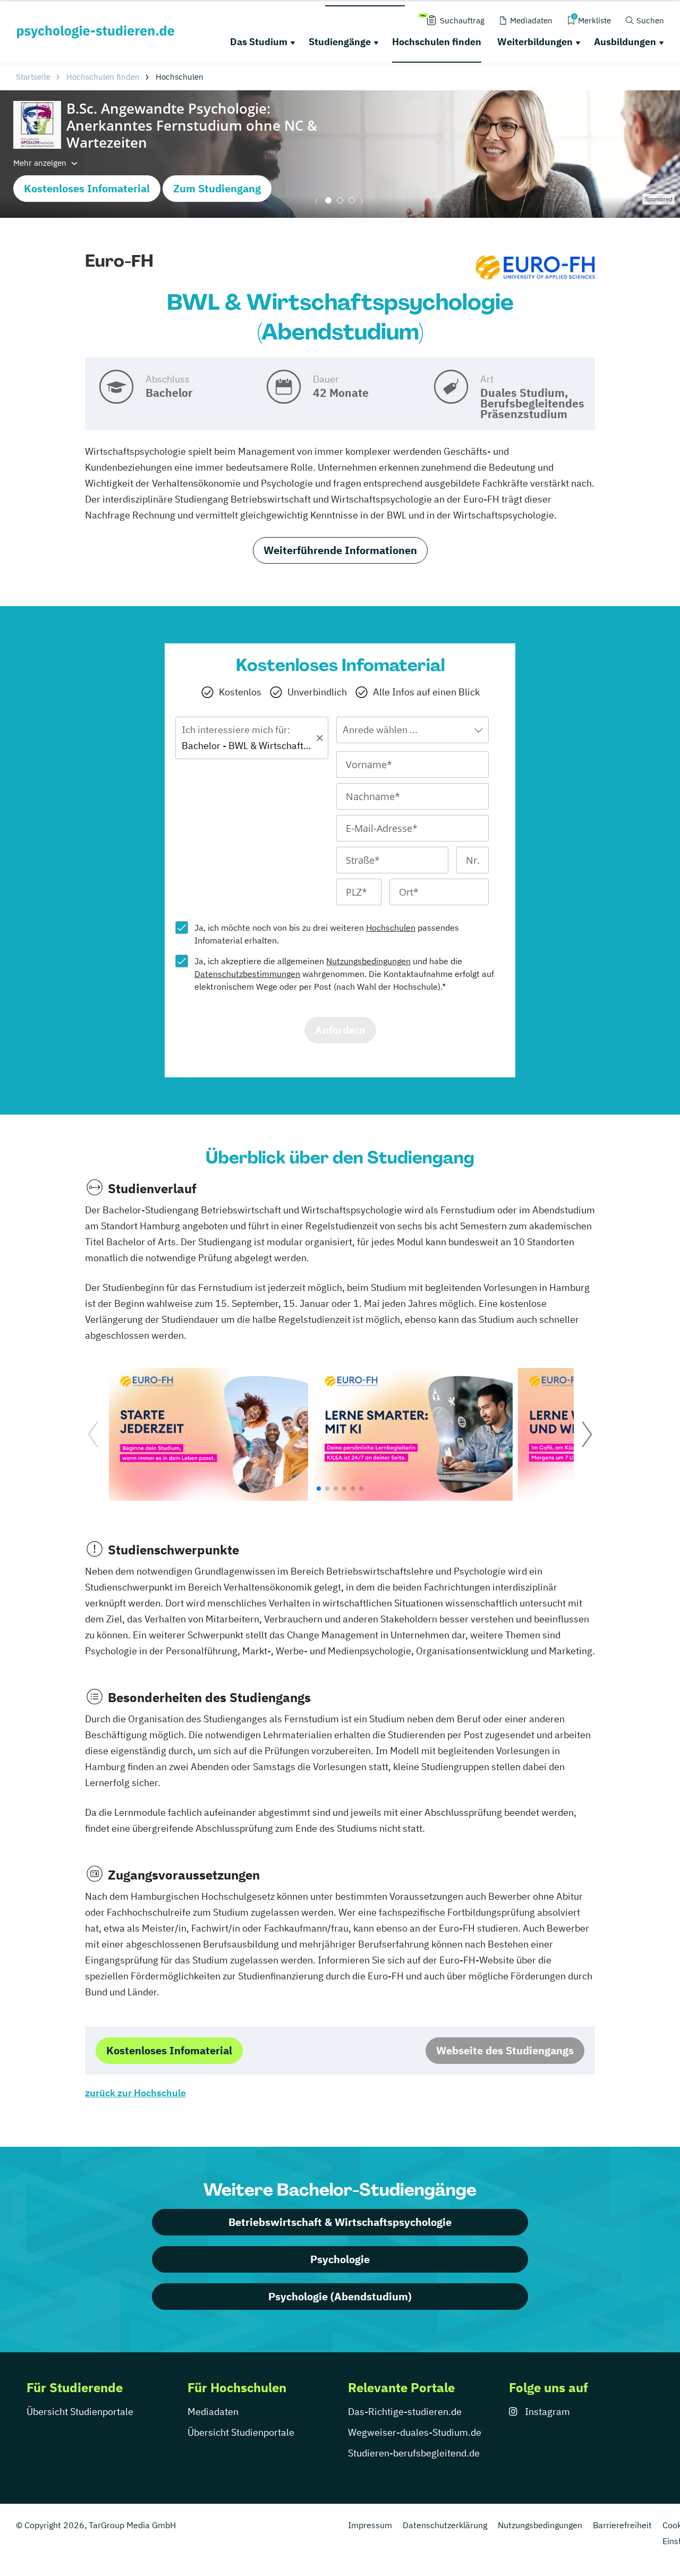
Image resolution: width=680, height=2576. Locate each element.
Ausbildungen (625, 42)
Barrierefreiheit (622, 2525)
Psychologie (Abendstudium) (340, 2296)
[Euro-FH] (535, 267)
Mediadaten (213, 2412)
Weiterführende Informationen (340, 550)
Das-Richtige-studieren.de (405, 2412)
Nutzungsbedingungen (368, 961)
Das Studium (259, 42)
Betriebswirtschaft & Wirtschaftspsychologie (340, 2222)
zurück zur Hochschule (135, 2093)
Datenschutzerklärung (445, 2525)
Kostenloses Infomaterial (87, 188)
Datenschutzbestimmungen (247, 974)
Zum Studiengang (217, 188)
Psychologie (340, 2259)
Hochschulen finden (437, 42)
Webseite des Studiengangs (505, 2050)
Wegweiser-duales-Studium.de (415, 2432)
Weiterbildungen (535, 42)
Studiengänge (340, 42)
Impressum (370, 2525)
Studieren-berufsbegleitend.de (414, 2453)
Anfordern (340, 1030)
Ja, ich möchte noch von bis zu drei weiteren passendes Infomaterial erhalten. (327, 934)
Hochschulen (391, 928)
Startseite (33, 77)
